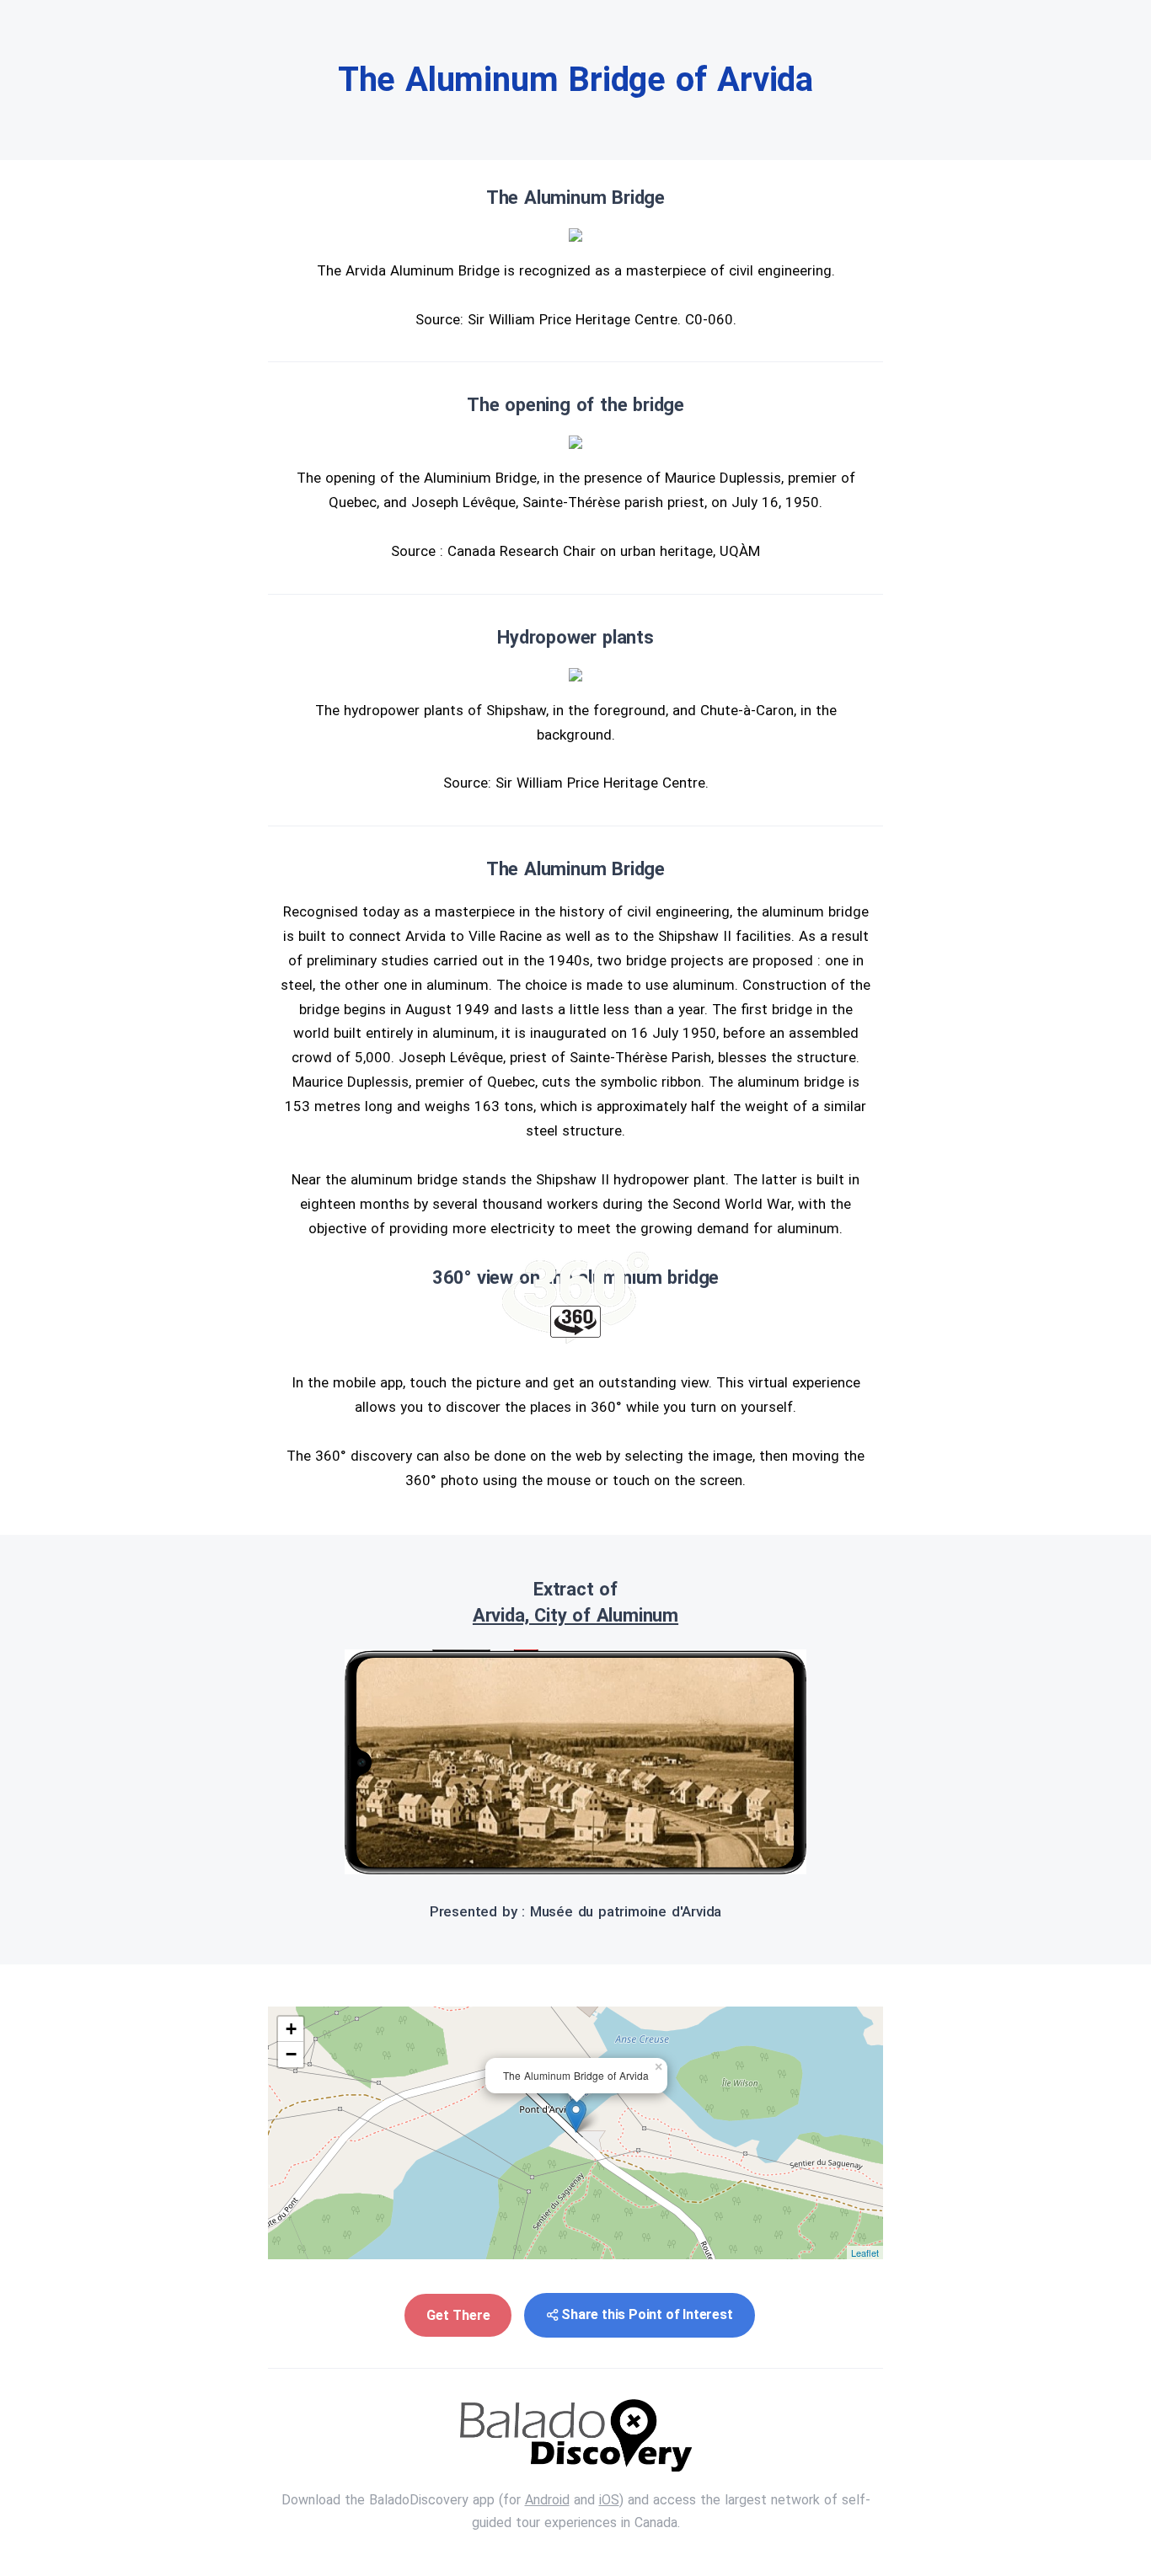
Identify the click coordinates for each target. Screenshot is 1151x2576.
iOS (609, 2500)
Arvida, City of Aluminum (575, 1615)
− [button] (291, 2054)
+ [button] (291, 2029)
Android (547, 2500)
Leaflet (865, 2253)
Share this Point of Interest (647, 2314)
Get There (458, 2315)
